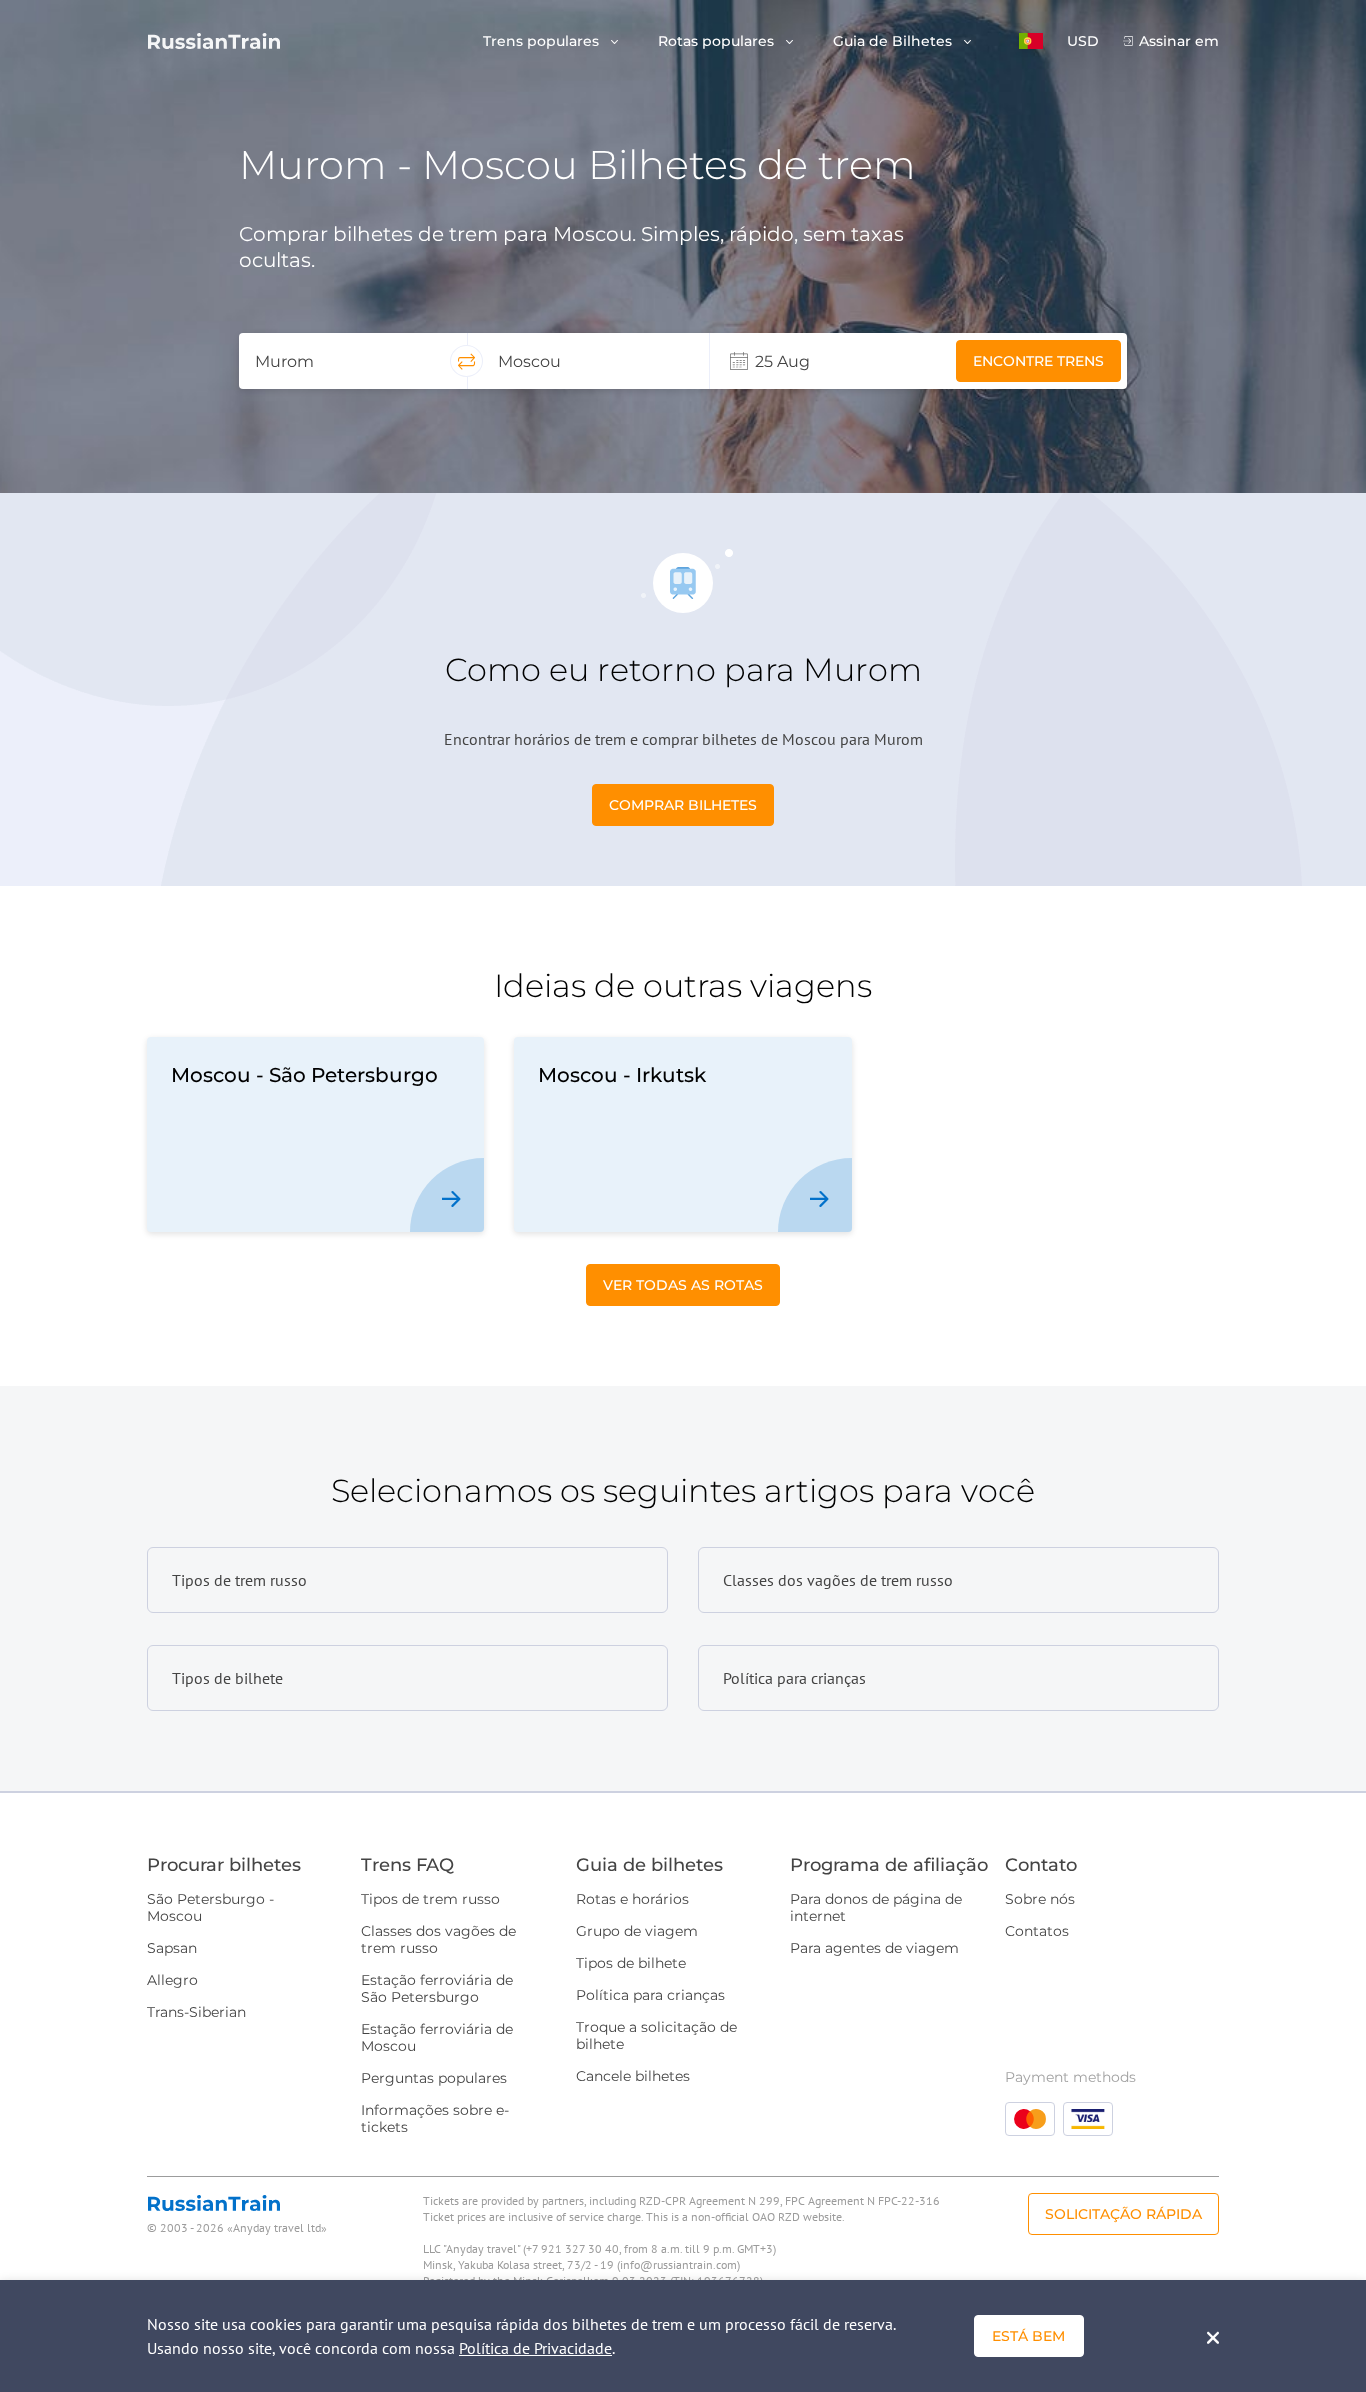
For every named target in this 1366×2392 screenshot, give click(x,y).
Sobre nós (1040, 1899)
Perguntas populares (434, 2078)
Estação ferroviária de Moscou (437, 2037)
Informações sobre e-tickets (435, 2118)
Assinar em (1179, 41)
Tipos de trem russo (430, 1899)
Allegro (172, 1980)
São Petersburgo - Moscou (210, 1907)
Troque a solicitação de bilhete (656, 2035)
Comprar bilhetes (683, 805)
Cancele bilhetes (633, 2076)
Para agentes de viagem (874, 1948)
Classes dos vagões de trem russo (438, 1939)
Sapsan (172, 1948)
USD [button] (1083, 41)
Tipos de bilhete (631, 1963)
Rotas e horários (632, 1899)
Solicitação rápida (1123, 2214)
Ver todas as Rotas (683, 1285)
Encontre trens (1038, 361)
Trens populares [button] (543, 41)
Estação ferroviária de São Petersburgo (437, 1988)
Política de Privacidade (535, 2348)
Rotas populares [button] (718, 41)
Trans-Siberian (196, 2012)
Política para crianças (650, 1995)
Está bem (1028, 2336)
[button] (1031, 41)
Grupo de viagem (637, 1931)
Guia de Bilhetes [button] (894, 41)
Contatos (1037, 1931)
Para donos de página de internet (876, 1907)
